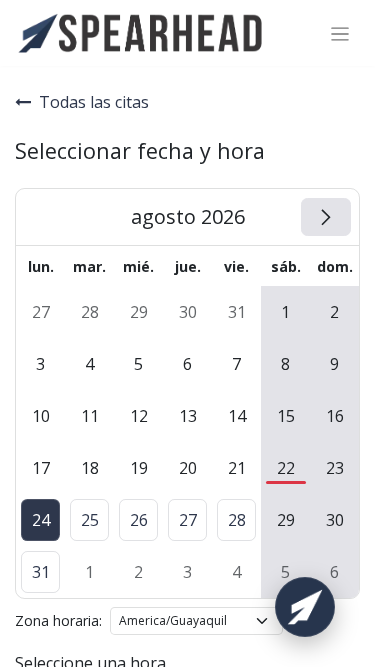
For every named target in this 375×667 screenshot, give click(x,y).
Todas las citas (94, 102)
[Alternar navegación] (340, 33)
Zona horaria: (58, 620)
